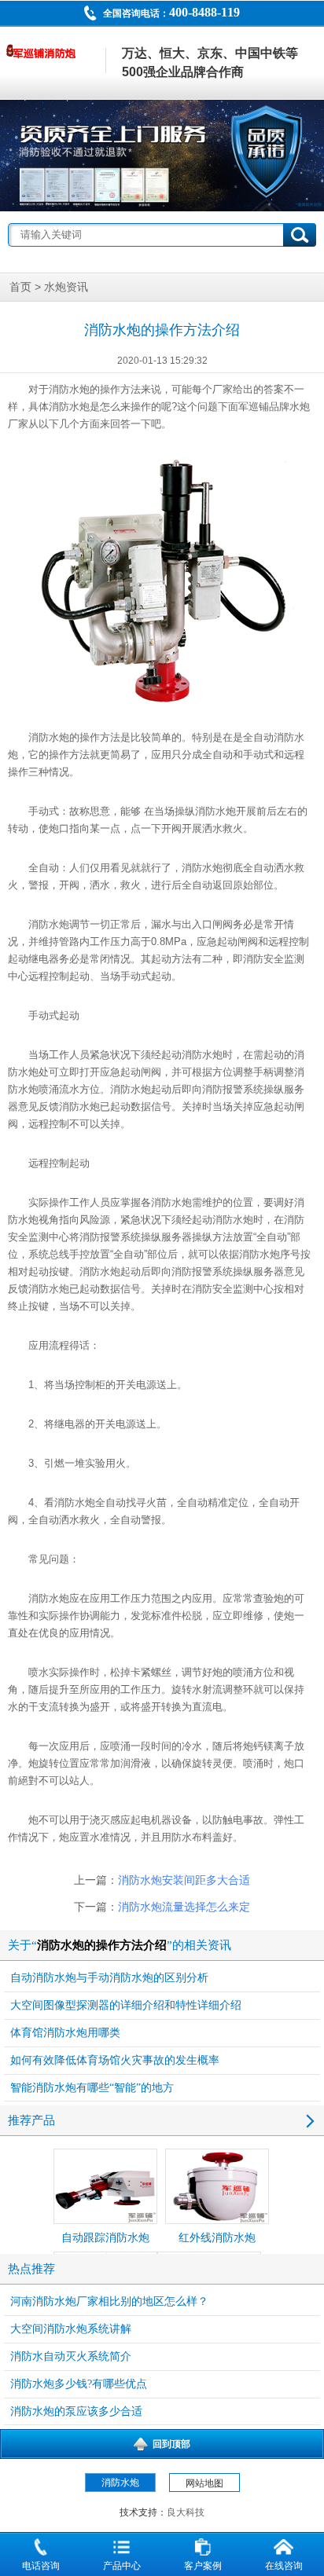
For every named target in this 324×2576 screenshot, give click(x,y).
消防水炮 (69, 389)
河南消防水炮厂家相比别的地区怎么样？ (109, 2301)
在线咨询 (284, 2566)
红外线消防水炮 (217, 2238)
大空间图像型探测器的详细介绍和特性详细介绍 (126, 2005)
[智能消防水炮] (162, 156)
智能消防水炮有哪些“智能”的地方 (92, 2088)
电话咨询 (41, 2566)
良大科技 (186, 2512)
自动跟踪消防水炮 (105, 2238)
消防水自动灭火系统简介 (71, 2356)
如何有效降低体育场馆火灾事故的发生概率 (115, 2060)
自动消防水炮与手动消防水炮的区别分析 (109, 1978)
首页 (20, 287)
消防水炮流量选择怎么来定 (184, 1907)
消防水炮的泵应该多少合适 (76, 2411)
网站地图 (204, 2483)
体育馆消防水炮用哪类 (65, 2033)
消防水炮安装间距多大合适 (184, 1880)
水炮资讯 (66, 287)
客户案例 (203, 2566)
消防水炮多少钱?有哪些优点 (79, 2384)
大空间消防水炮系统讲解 (71, 2329)
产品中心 (122, 2566)
